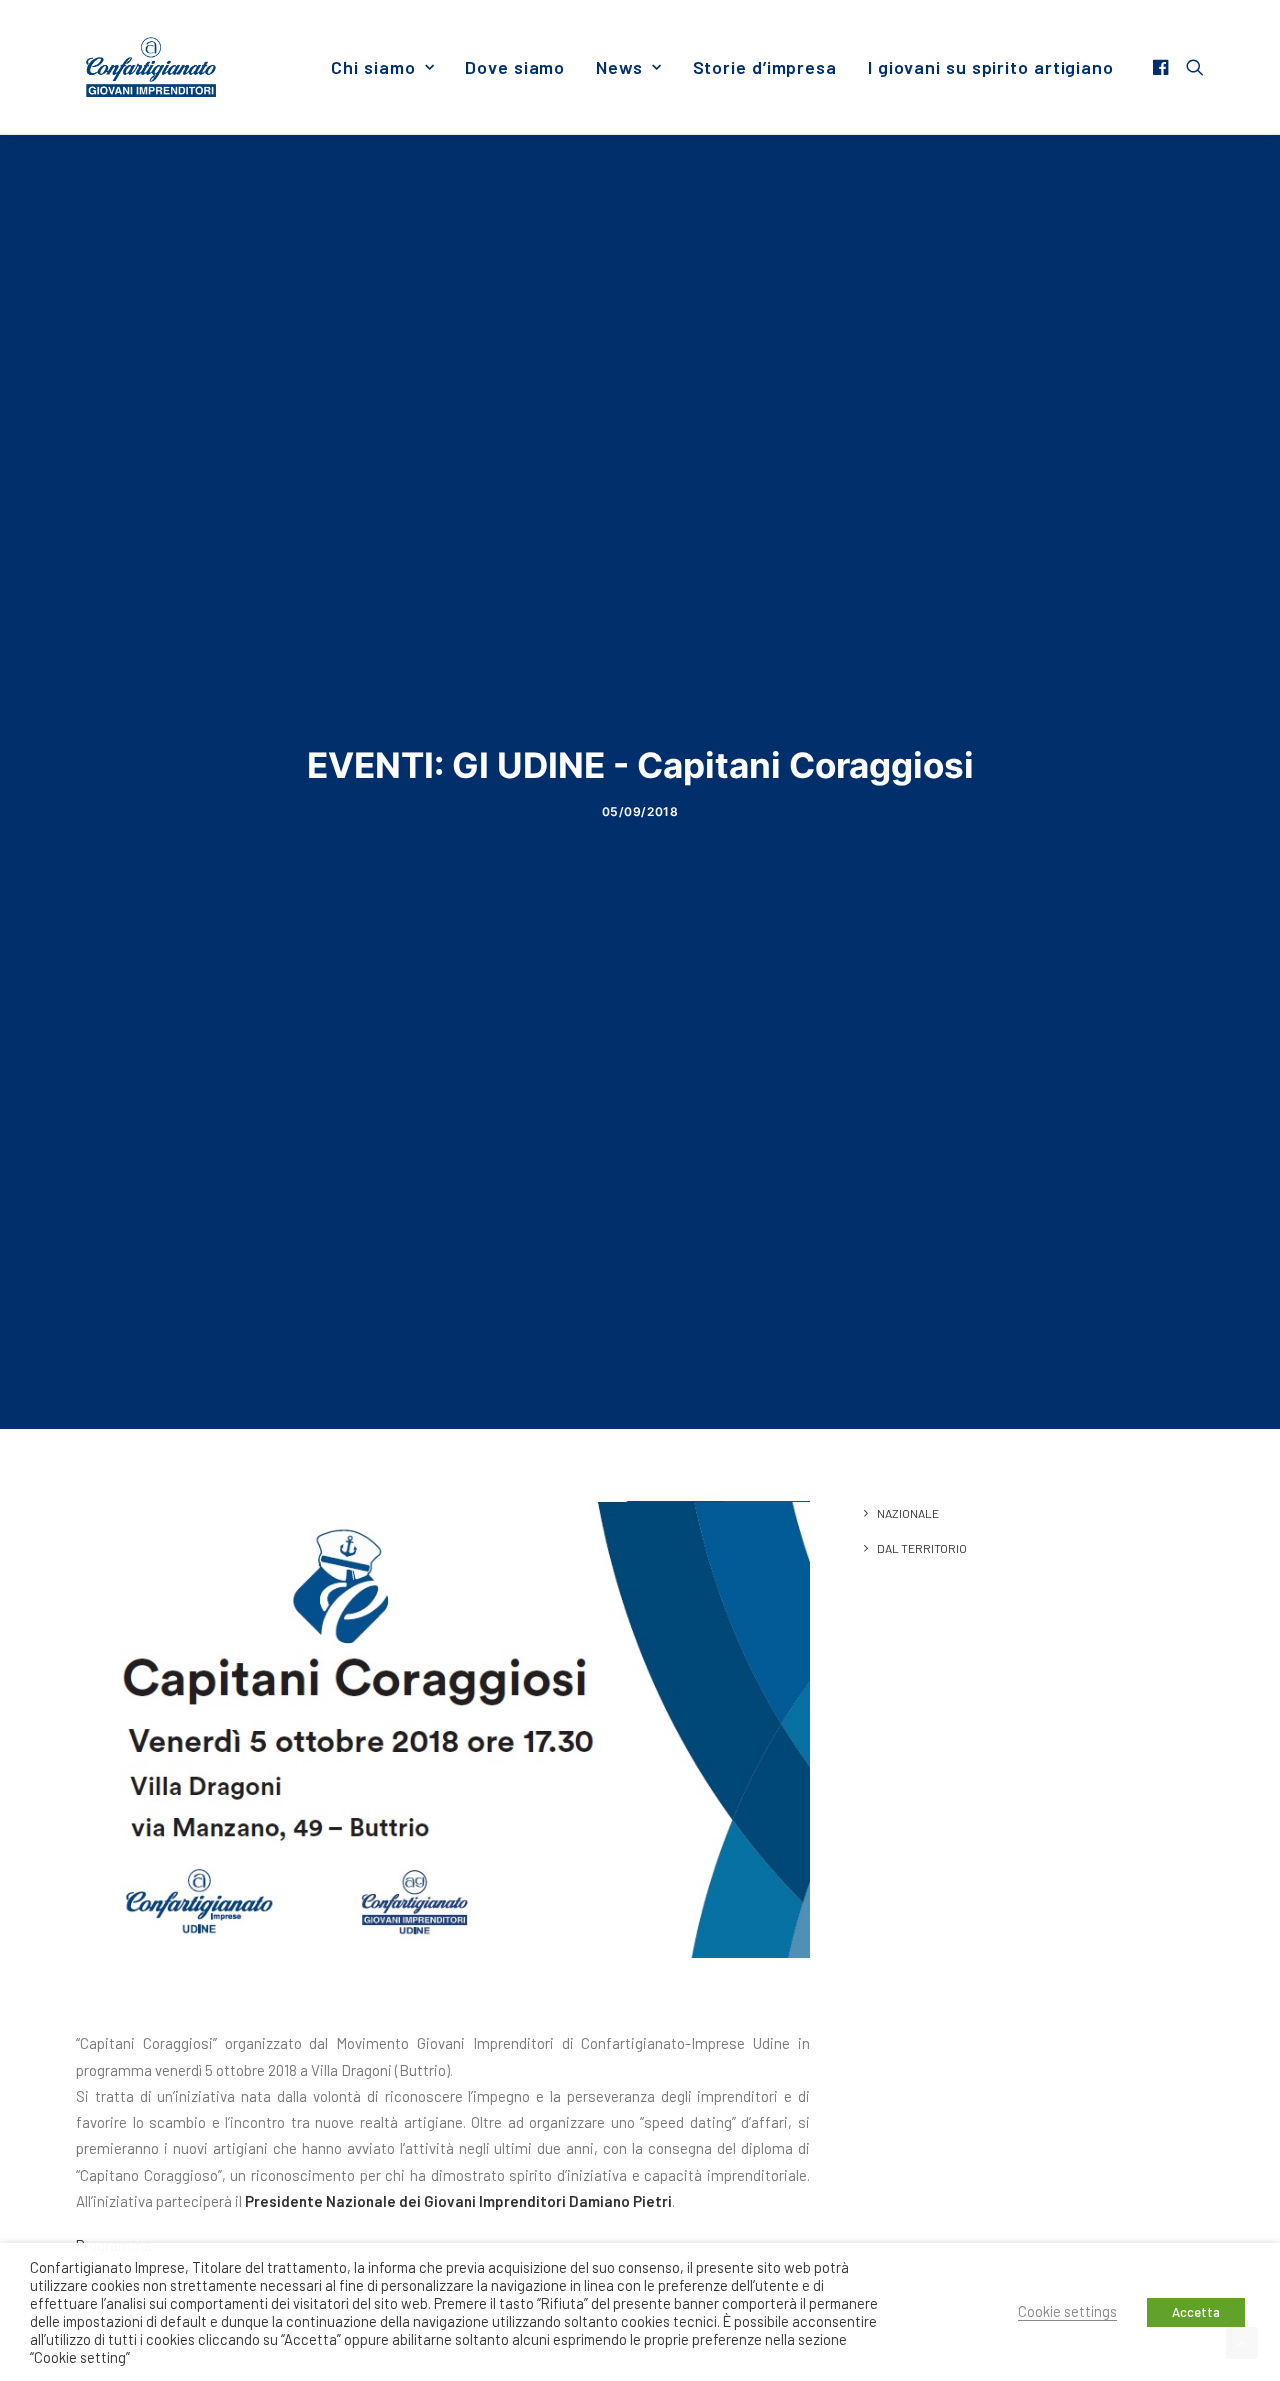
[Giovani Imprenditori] (151, 67)
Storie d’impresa (765, 67)
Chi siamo (373, 67)
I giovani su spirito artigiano (991, 67)
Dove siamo (515, 67)
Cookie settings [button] (1067, 2311)
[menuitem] (382, 67)
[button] (1163, 67)
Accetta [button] (1196, 2312)
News (619, 67)
